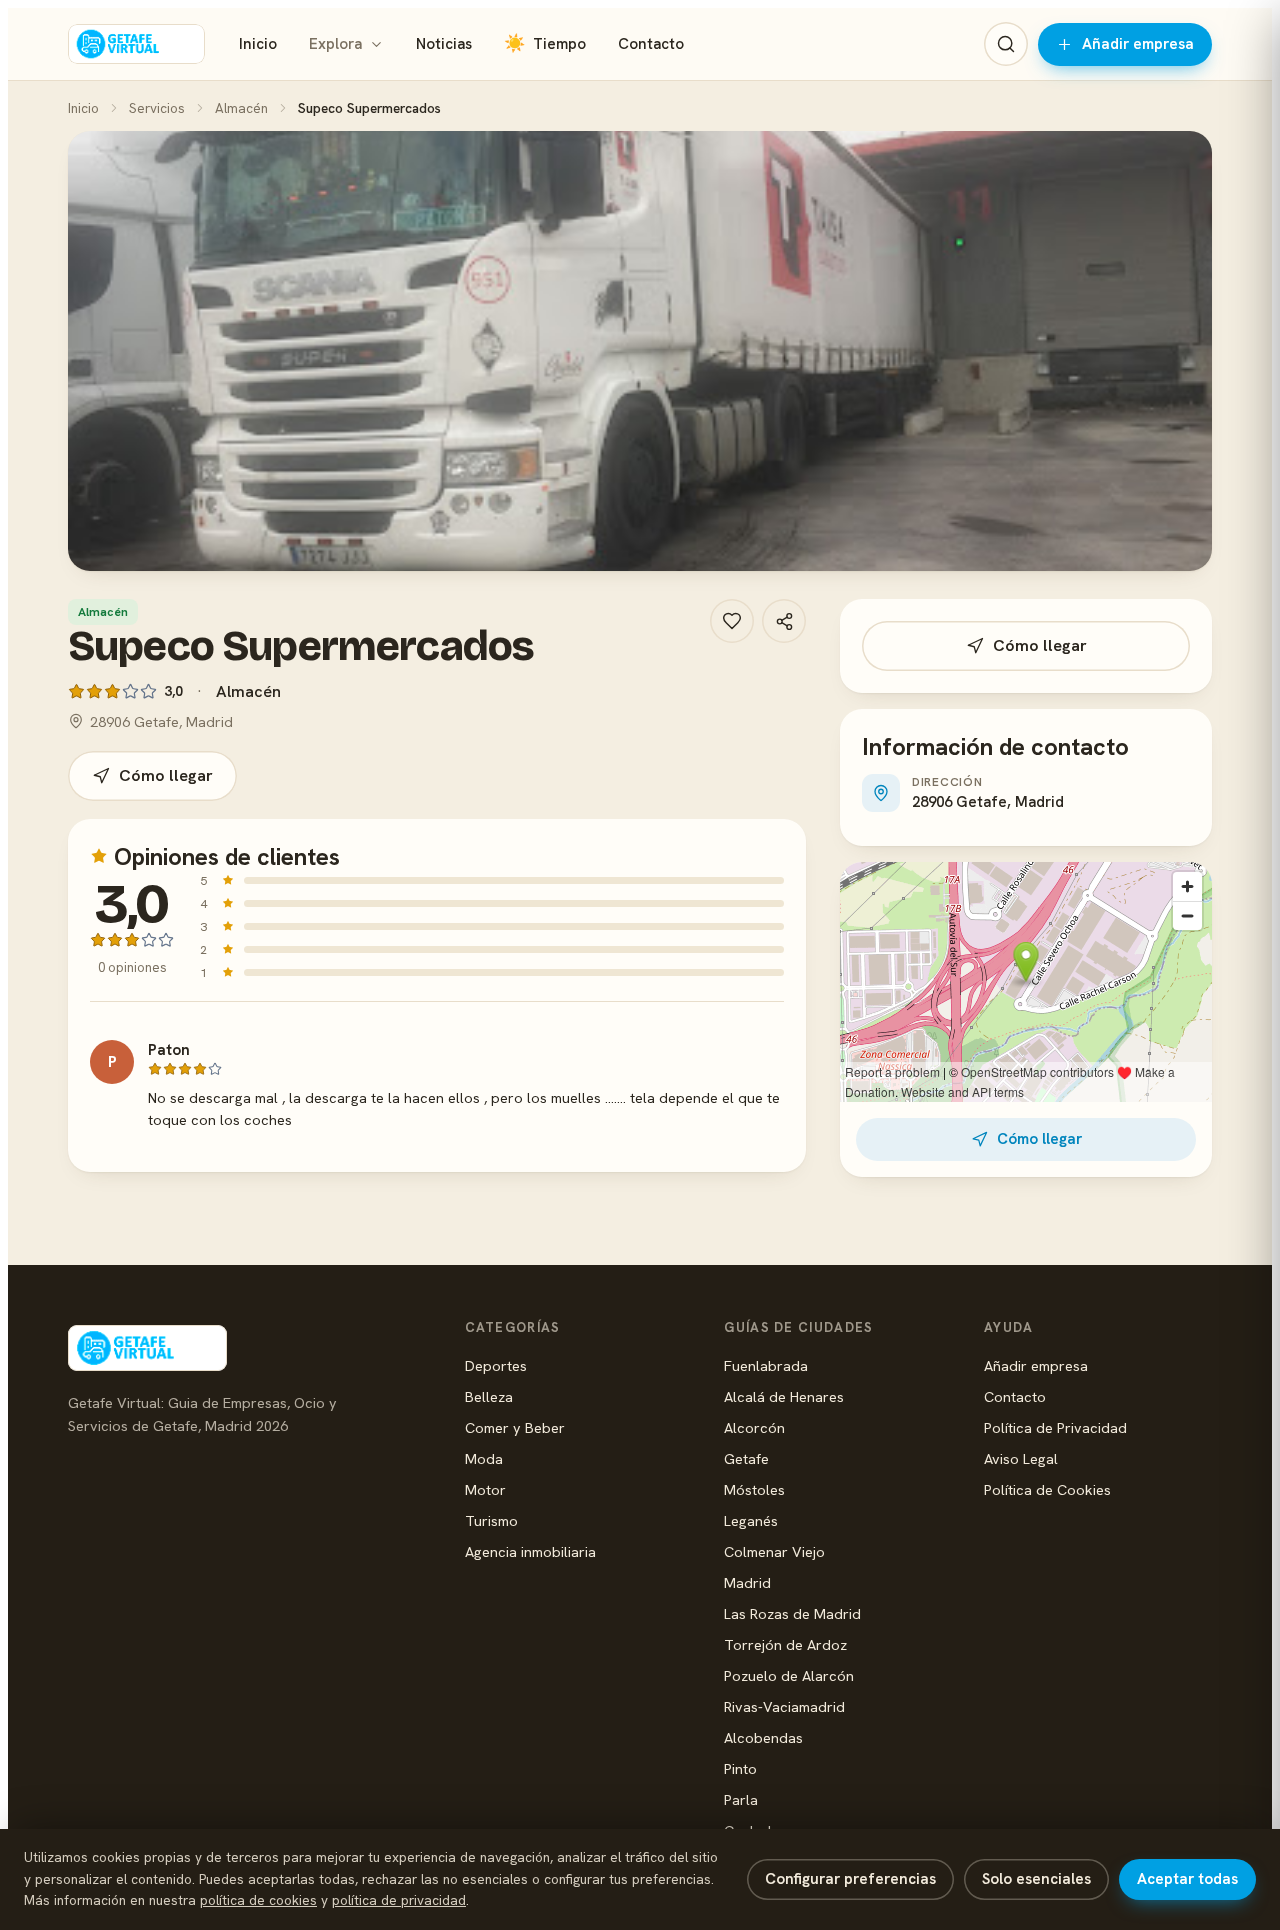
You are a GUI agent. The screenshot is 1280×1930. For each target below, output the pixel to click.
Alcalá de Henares (784, 1396)
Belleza (489, 1396)
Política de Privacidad (1055, 1427)
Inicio (258, 44)
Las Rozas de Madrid (792, 1613)
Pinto (740, 1768)
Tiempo (545, 43)
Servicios (157, 108)
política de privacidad (399, 1900)
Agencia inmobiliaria (530, 1551)
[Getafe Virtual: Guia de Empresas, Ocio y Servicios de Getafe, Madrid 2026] (136, 44)
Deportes (496, 1365)
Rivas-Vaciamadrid (784, 1706)
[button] (640, 351)
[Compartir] (784, 621)
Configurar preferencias (850, 1879)
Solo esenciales (1036, 1879)
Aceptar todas (1187, 1879)
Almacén (241, 108)
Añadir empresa (1138, 44)
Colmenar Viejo (774, 1551)
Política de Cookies (1047, 1489)
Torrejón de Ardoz (785, 1644)
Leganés (751, 1520)
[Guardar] (732, 621)
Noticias (444, 44)
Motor (485, 1489)
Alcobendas (763, 1737)
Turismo (491, 1520)
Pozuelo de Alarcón (789, 1675)
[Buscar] (1006, 44)
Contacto (651, 44)
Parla (741, 1799)
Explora (335, 44)
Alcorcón (754, 1427)
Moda (484, 1458)
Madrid (747, 1582)
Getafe (746, 1458)
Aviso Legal (1021, 1458)
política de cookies (258, 1900)
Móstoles (754, 1489)
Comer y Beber (515, 1427)
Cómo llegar (166, 775)
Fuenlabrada (766, 1365)
